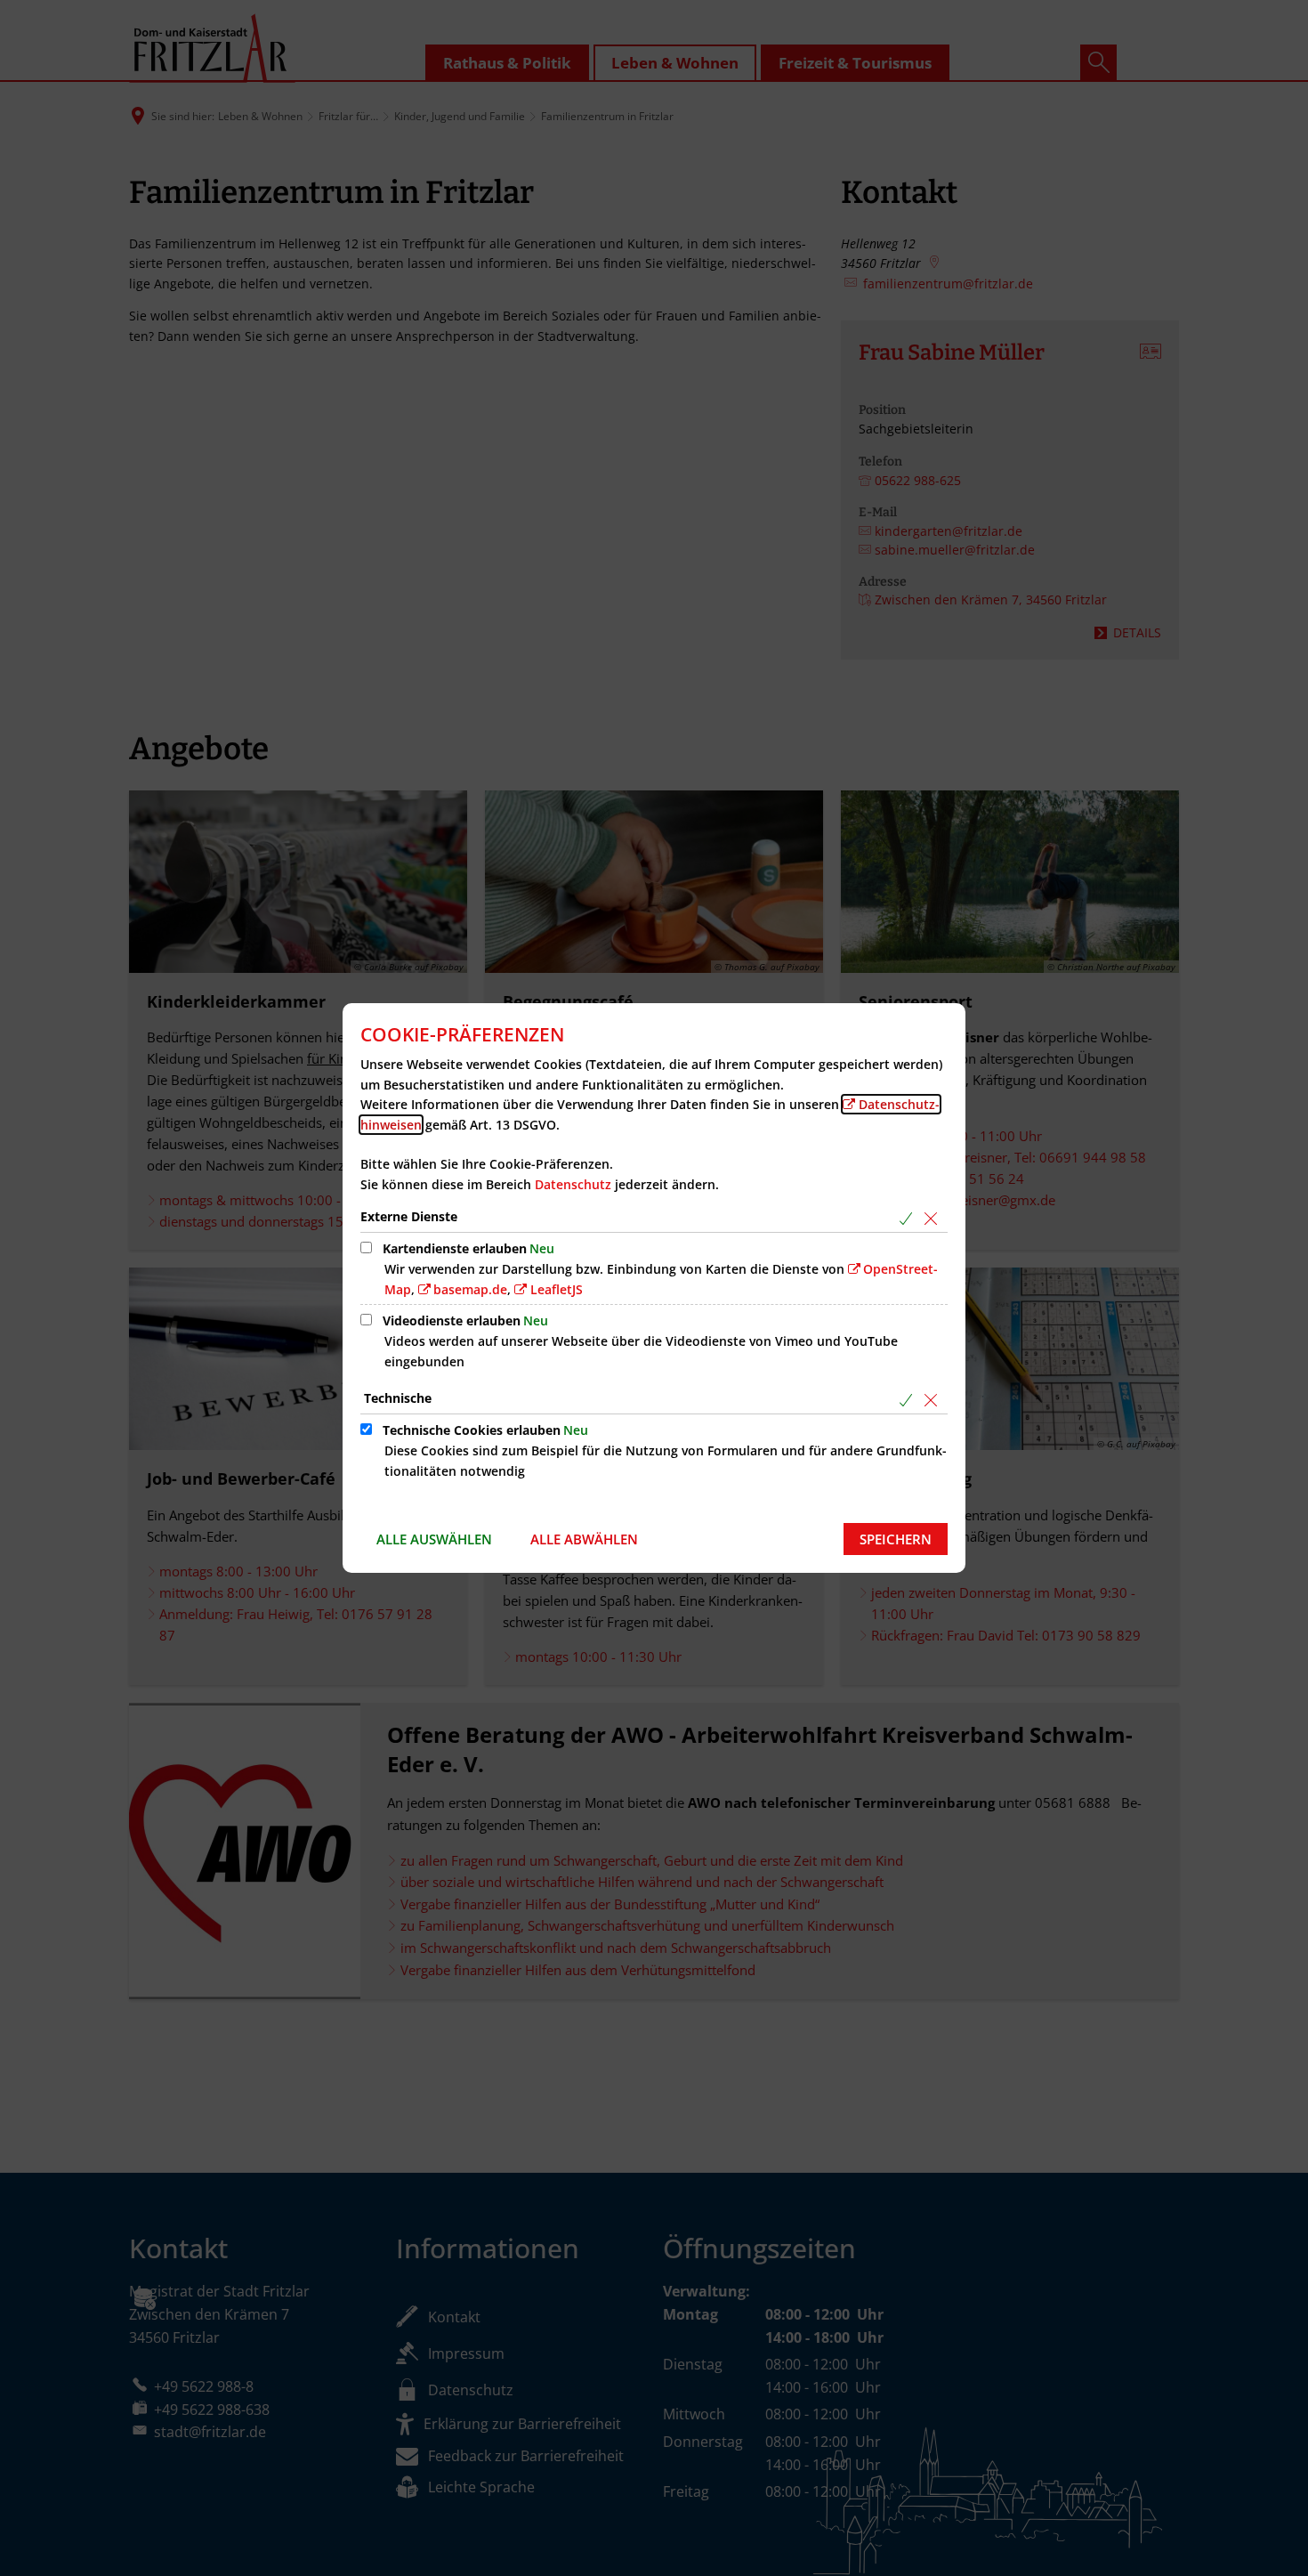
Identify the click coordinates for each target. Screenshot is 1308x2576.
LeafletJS (557, 1289)
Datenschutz (573, 1184)
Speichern (896, 1539)
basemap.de (470, 1289)
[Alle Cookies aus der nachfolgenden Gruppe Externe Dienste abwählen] (934, 1218)
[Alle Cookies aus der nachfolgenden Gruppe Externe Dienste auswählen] (909, 1218)
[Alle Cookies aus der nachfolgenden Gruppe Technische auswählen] (909, 1400)
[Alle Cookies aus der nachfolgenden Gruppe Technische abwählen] (934, 1400)
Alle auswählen (434, 1539)
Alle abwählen (584, 1539)
